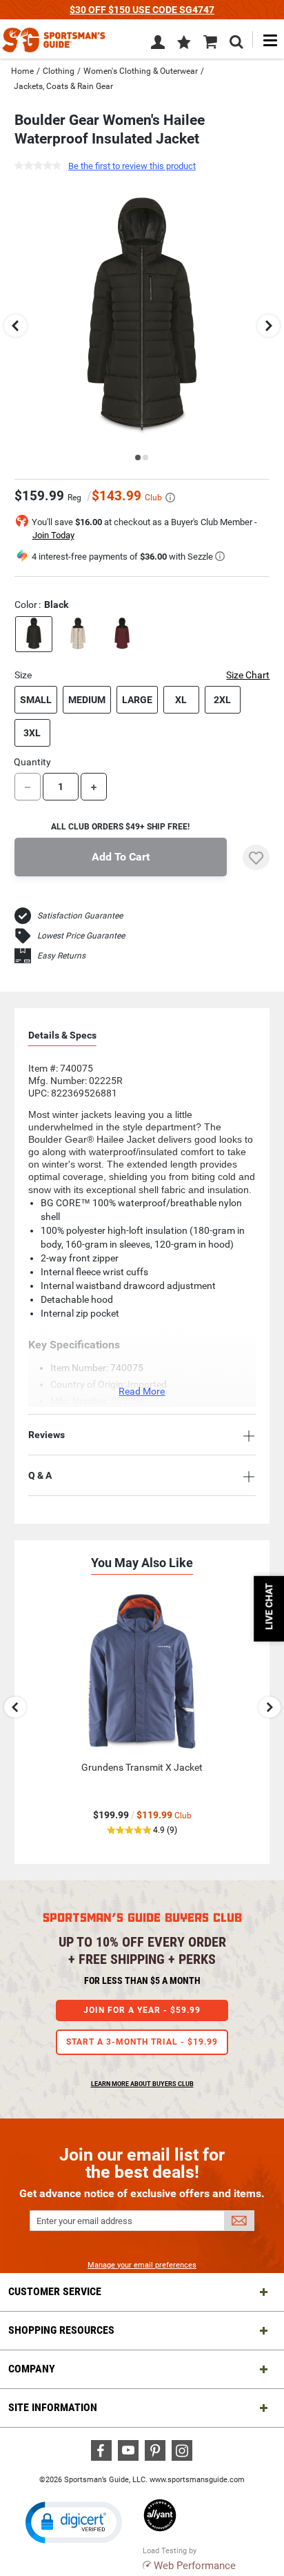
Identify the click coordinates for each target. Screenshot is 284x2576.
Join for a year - (142, 2010)
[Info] (170, 498)
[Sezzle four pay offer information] (220, 556)
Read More (142, 1391)
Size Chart (248, 675)
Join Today (53, 535)
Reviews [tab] (47, 1435)
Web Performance (195, 2566)
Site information (53, 2407)
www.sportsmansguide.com (197, 2480)
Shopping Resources (61, 2330)
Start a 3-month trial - (142, 2042)
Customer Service (55, 2291)
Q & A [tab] (40, 1475)
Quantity (32, 762)
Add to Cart (121, 857)
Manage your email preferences (142, 2265)
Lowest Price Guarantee (81, 936)
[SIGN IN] (158, 45)
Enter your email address (84, 2221)
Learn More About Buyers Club (142, 2084)
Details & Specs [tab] (62, 1035)
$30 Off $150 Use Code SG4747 (142, 10)
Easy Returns (61, 956)
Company (32, 2369)
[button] (184, 43)
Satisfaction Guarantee (80, 916)
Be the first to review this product (132, 166)
